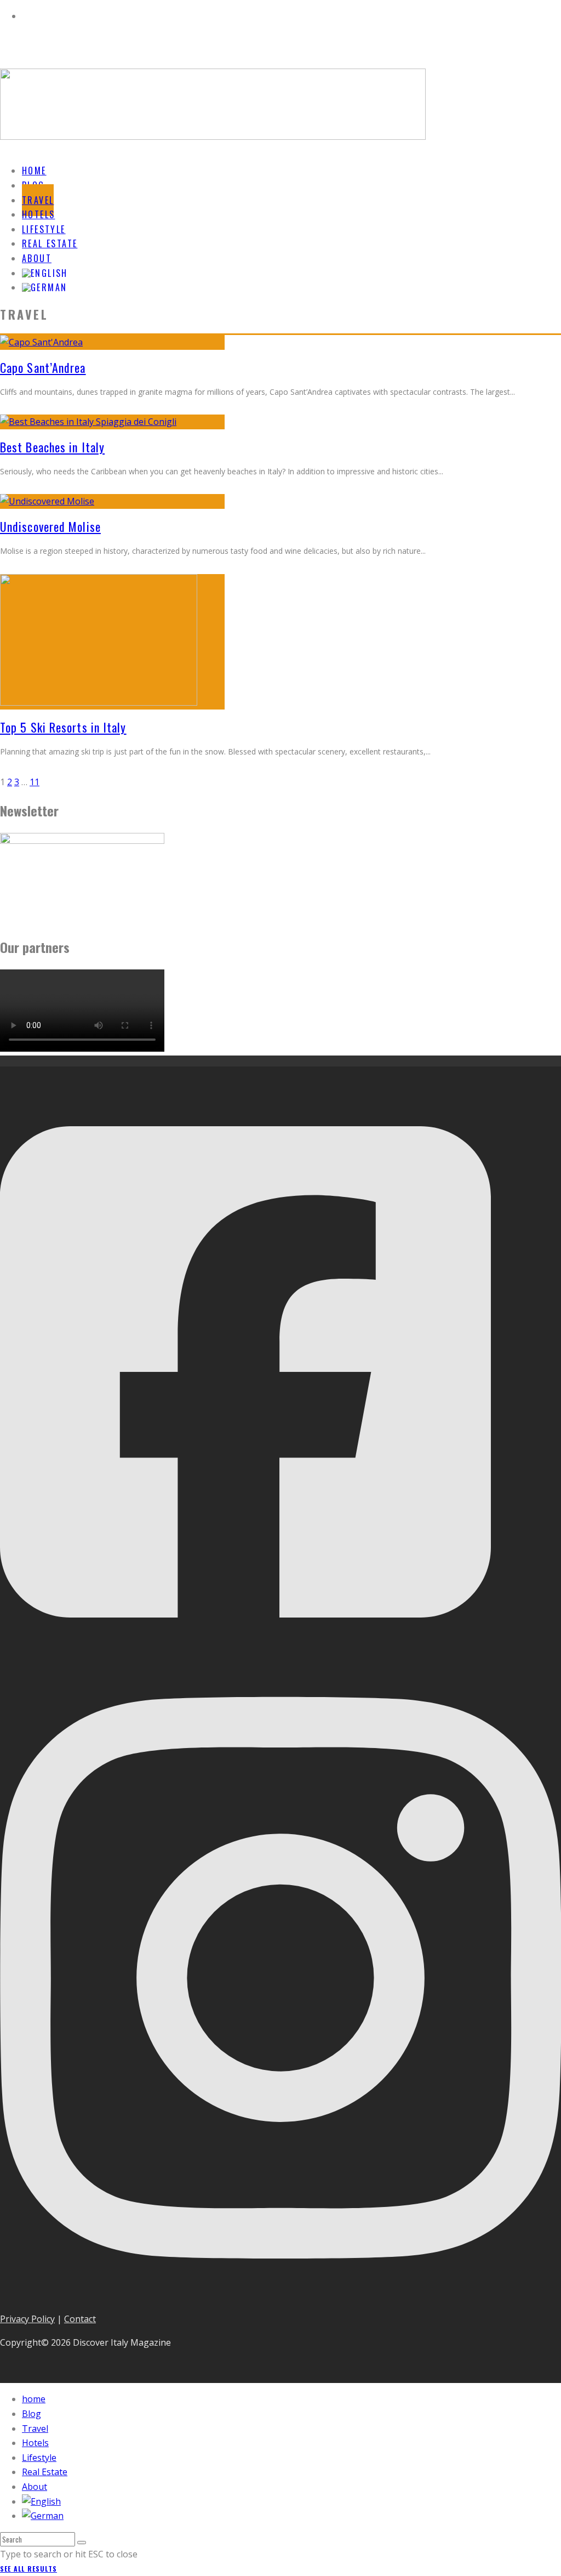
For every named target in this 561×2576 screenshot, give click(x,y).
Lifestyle (39, 2458)
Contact (80, 2319)
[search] (82, 2543)
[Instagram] (280, 2295)
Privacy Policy (27, 2319)
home (34, 2399)
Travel (35, 2429)
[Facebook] (245, 1649)
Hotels (35, 2443)
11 (35, 782)
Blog (32, 2414)
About (35, 2487)
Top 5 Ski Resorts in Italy (63, 727)
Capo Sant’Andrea (43, 367)
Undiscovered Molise (50, 526)
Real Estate (45, 2472)
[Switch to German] (44, 287)
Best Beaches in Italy (52, 447)
